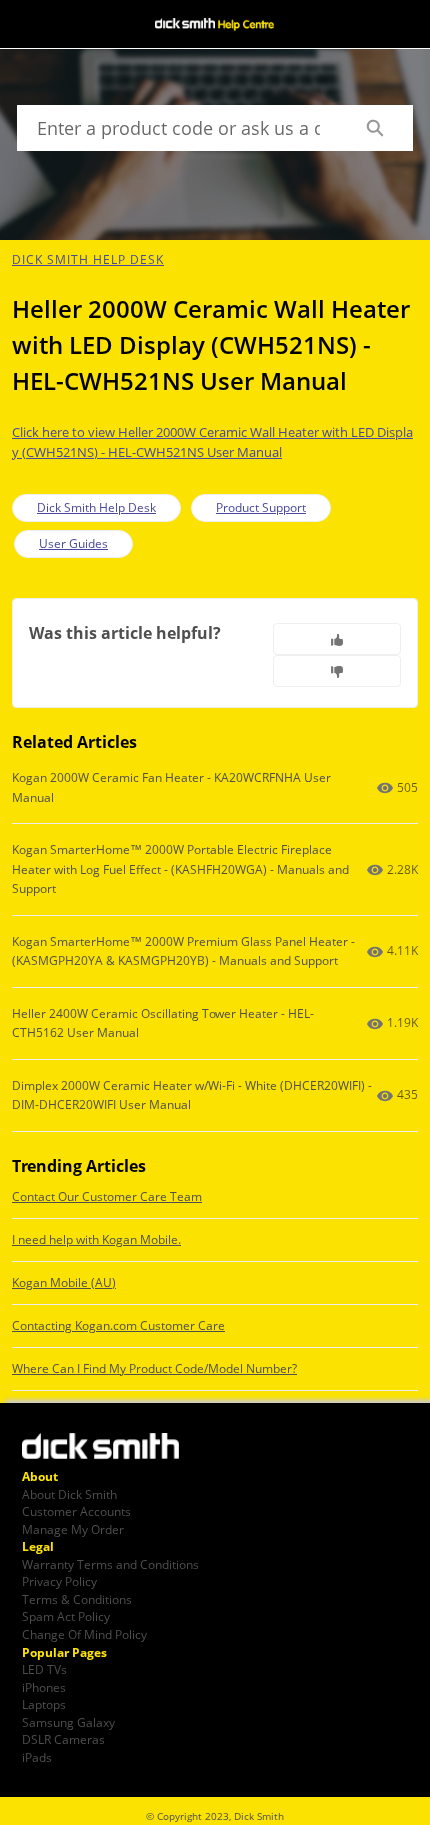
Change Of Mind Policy (84, 1634)
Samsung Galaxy (68, 1722)
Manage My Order (73, 1529)
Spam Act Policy (66, 1616)
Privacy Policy (59, 1581)
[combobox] (176, 128)
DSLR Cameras (63, 1739)
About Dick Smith (69, 1494)
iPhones (44, 1687)
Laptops (44, 1704)
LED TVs (44, 1669)
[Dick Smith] (112, 1448)
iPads (37, 1757)
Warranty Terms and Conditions (110, 1564)
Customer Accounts (76, 1511)
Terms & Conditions (77, 1599)
